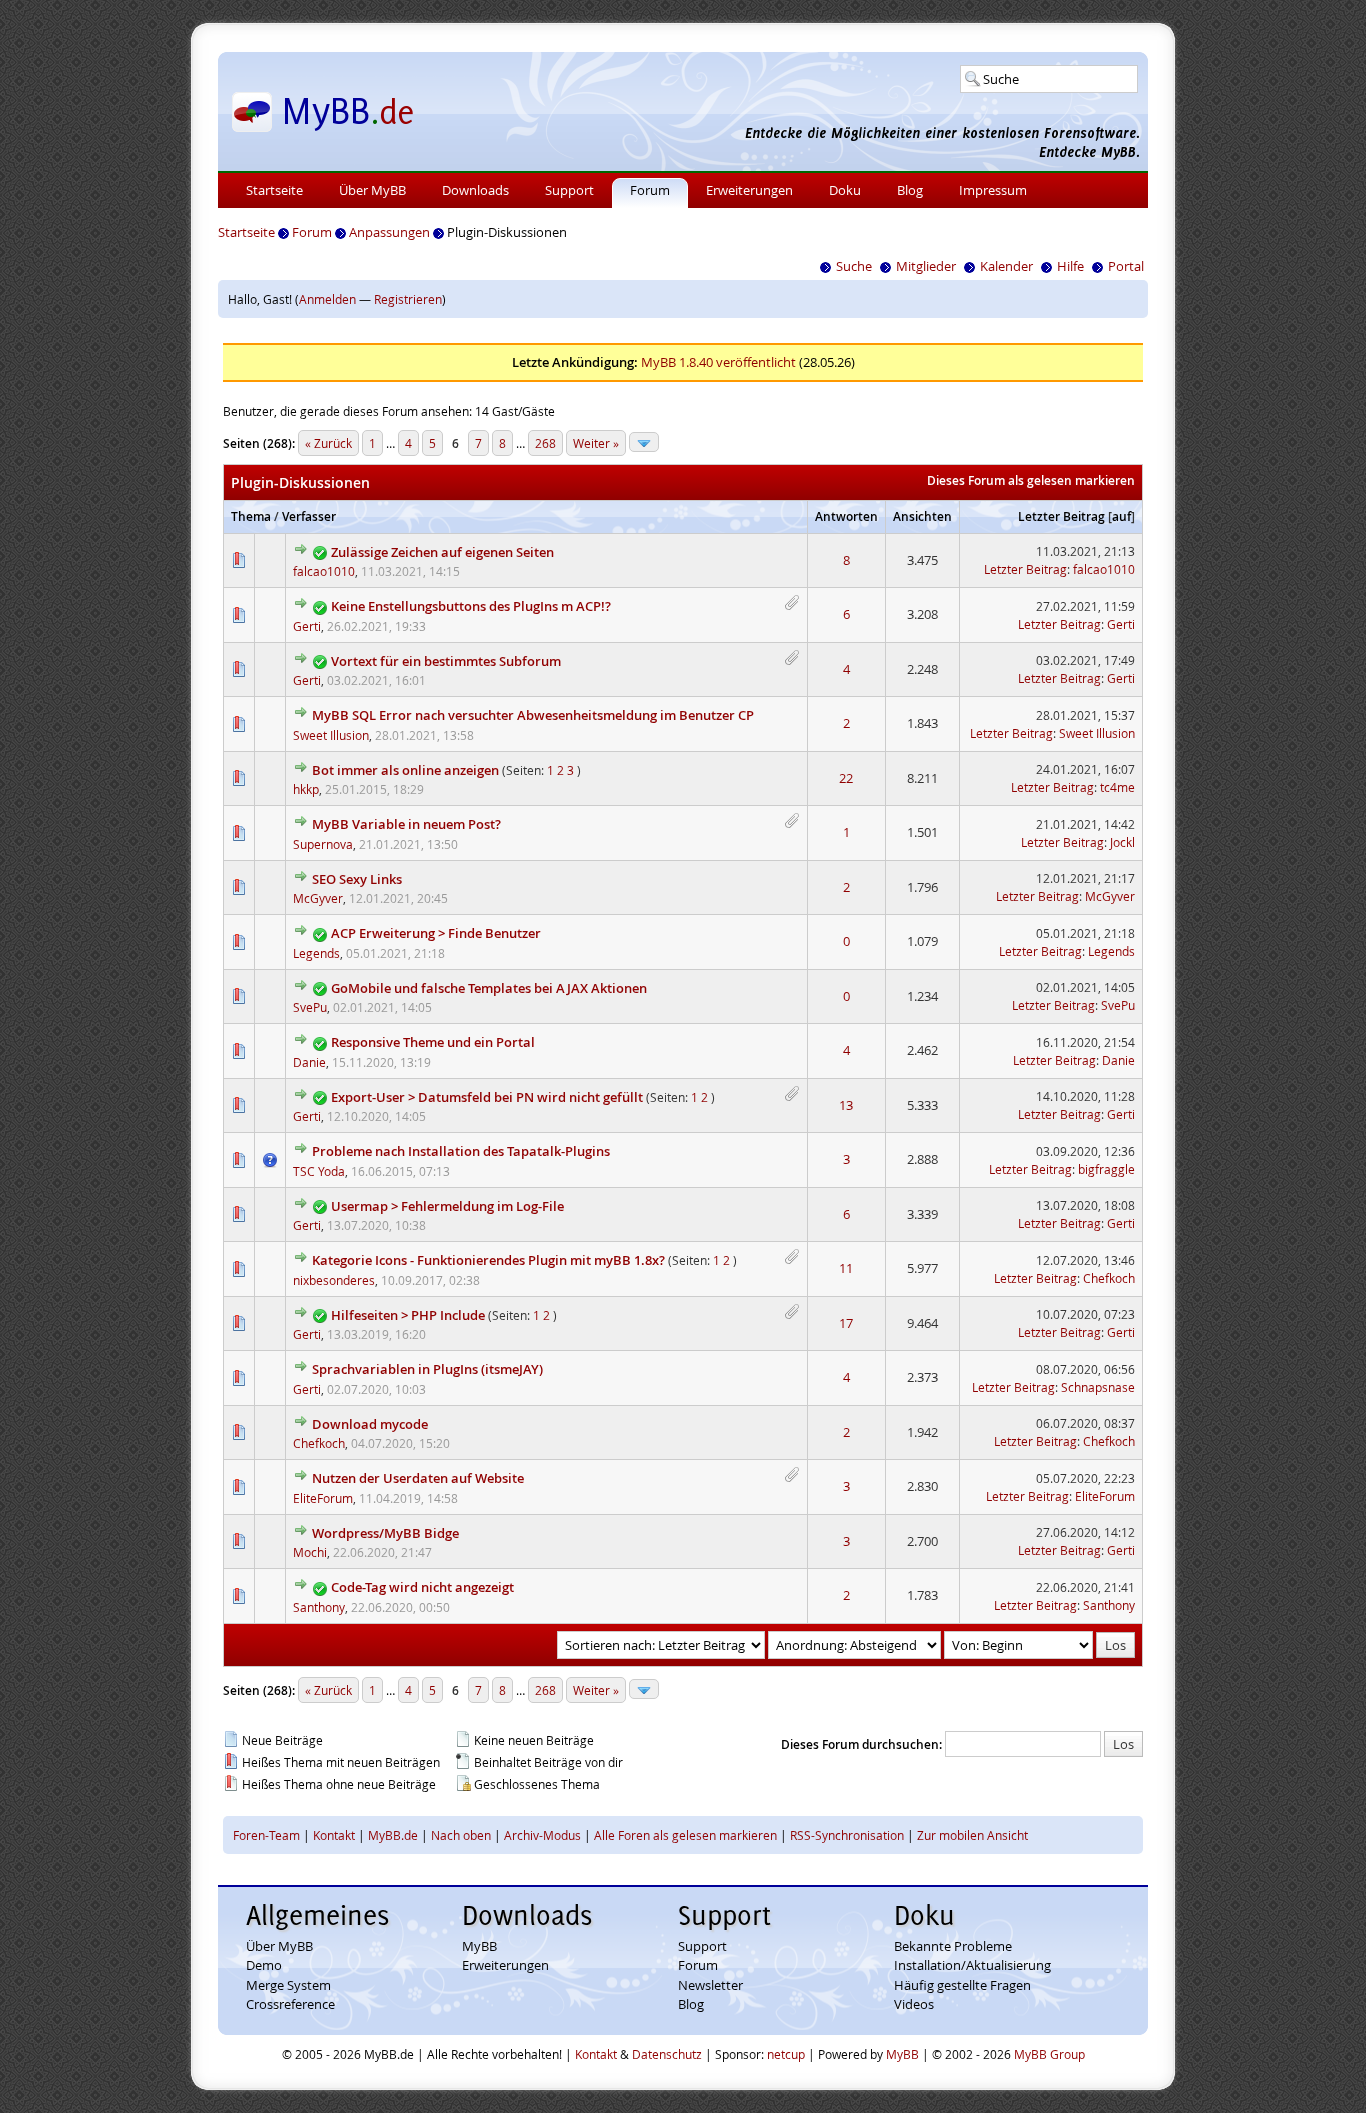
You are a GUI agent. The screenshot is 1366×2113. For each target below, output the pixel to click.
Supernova (323, 844)
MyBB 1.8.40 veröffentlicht (718, 362)
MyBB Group (1049, 2054)
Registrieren (408, 299)
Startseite (274, 190)
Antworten (846, 516)
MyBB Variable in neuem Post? (406, 824)
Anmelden (327, 299)
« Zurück (328, 443)
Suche (854, 266)
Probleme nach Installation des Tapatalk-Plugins (461, 1151)
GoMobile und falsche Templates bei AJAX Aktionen (489, 988)
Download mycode (370, 1424)
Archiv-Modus (542, 1835)
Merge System (288, 1985)
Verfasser (309, 516)
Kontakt (334, 1835)
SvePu (310, 1007)
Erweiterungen (749, 190)
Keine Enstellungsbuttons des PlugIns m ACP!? (471, 606)
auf (1121, 516)
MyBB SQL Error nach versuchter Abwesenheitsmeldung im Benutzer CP (533, 715)
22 (846, 778)
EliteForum (323, 1498)
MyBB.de (393, 1835)
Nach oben (461, 1835)
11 (846, 1268)
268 (545, 443)
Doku (845, 190)
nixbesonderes (334, 1280)
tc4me (1117, 787)
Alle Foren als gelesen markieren (685, 1835)
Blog (910, 190)
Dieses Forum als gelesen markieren (1031, 480)
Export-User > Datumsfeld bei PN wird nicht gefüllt (487, 1097)
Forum (650, 190)
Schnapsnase (1098, 1387)
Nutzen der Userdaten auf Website (418, 1478)
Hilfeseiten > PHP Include (408, 1315)
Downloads (475, 190)
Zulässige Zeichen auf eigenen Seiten (442, 552)
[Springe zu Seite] (644, 442)
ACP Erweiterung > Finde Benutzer (436, 933)
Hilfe (1070, 266)
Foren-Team (266, 1835)
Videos (914, 2004)
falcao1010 (324, 571)
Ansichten (922, 516)
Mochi (310, 1552)
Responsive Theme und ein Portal (433, 1042)
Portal (1126, 266)
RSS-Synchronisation (847, 1835)
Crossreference (290, 2004)
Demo (264, 1965)
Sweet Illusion (331, 735)
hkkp (306, 789)
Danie (309, 1062)
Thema (251, 516)
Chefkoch (1109, 1278)
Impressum (993, 190)
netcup (786, 2054)
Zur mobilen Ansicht (972, 1835)
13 (846, 1105)
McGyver (318, 898)
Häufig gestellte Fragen (962, 1985)
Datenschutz (667, 2054)
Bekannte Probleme (953, 1946)
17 (846, 1323)
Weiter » (596, 443)
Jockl (1122, 842)
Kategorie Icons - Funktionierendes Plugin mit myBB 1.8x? (488, 1260)
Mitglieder (926, 266)
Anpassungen (389, 232)
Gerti (307, 626)
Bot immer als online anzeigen (405, 770)
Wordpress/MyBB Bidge (385, 1533)
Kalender (1006, 266)
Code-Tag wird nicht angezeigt (422, 1587)
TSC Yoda (319, 1171)
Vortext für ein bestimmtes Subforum (446, 661)
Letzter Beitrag (1061, 516)
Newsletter (710, 1985)
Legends (316, 953)
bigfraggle (1106, 1169)
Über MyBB (372, 190)
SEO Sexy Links (357, 879)
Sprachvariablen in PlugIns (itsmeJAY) (427, 1369)
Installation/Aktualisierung (972, 1965)
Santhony (319, 1607)
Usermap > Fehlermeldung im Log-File (447, 1206)
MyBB (479, 1946)
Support (569, 190)
